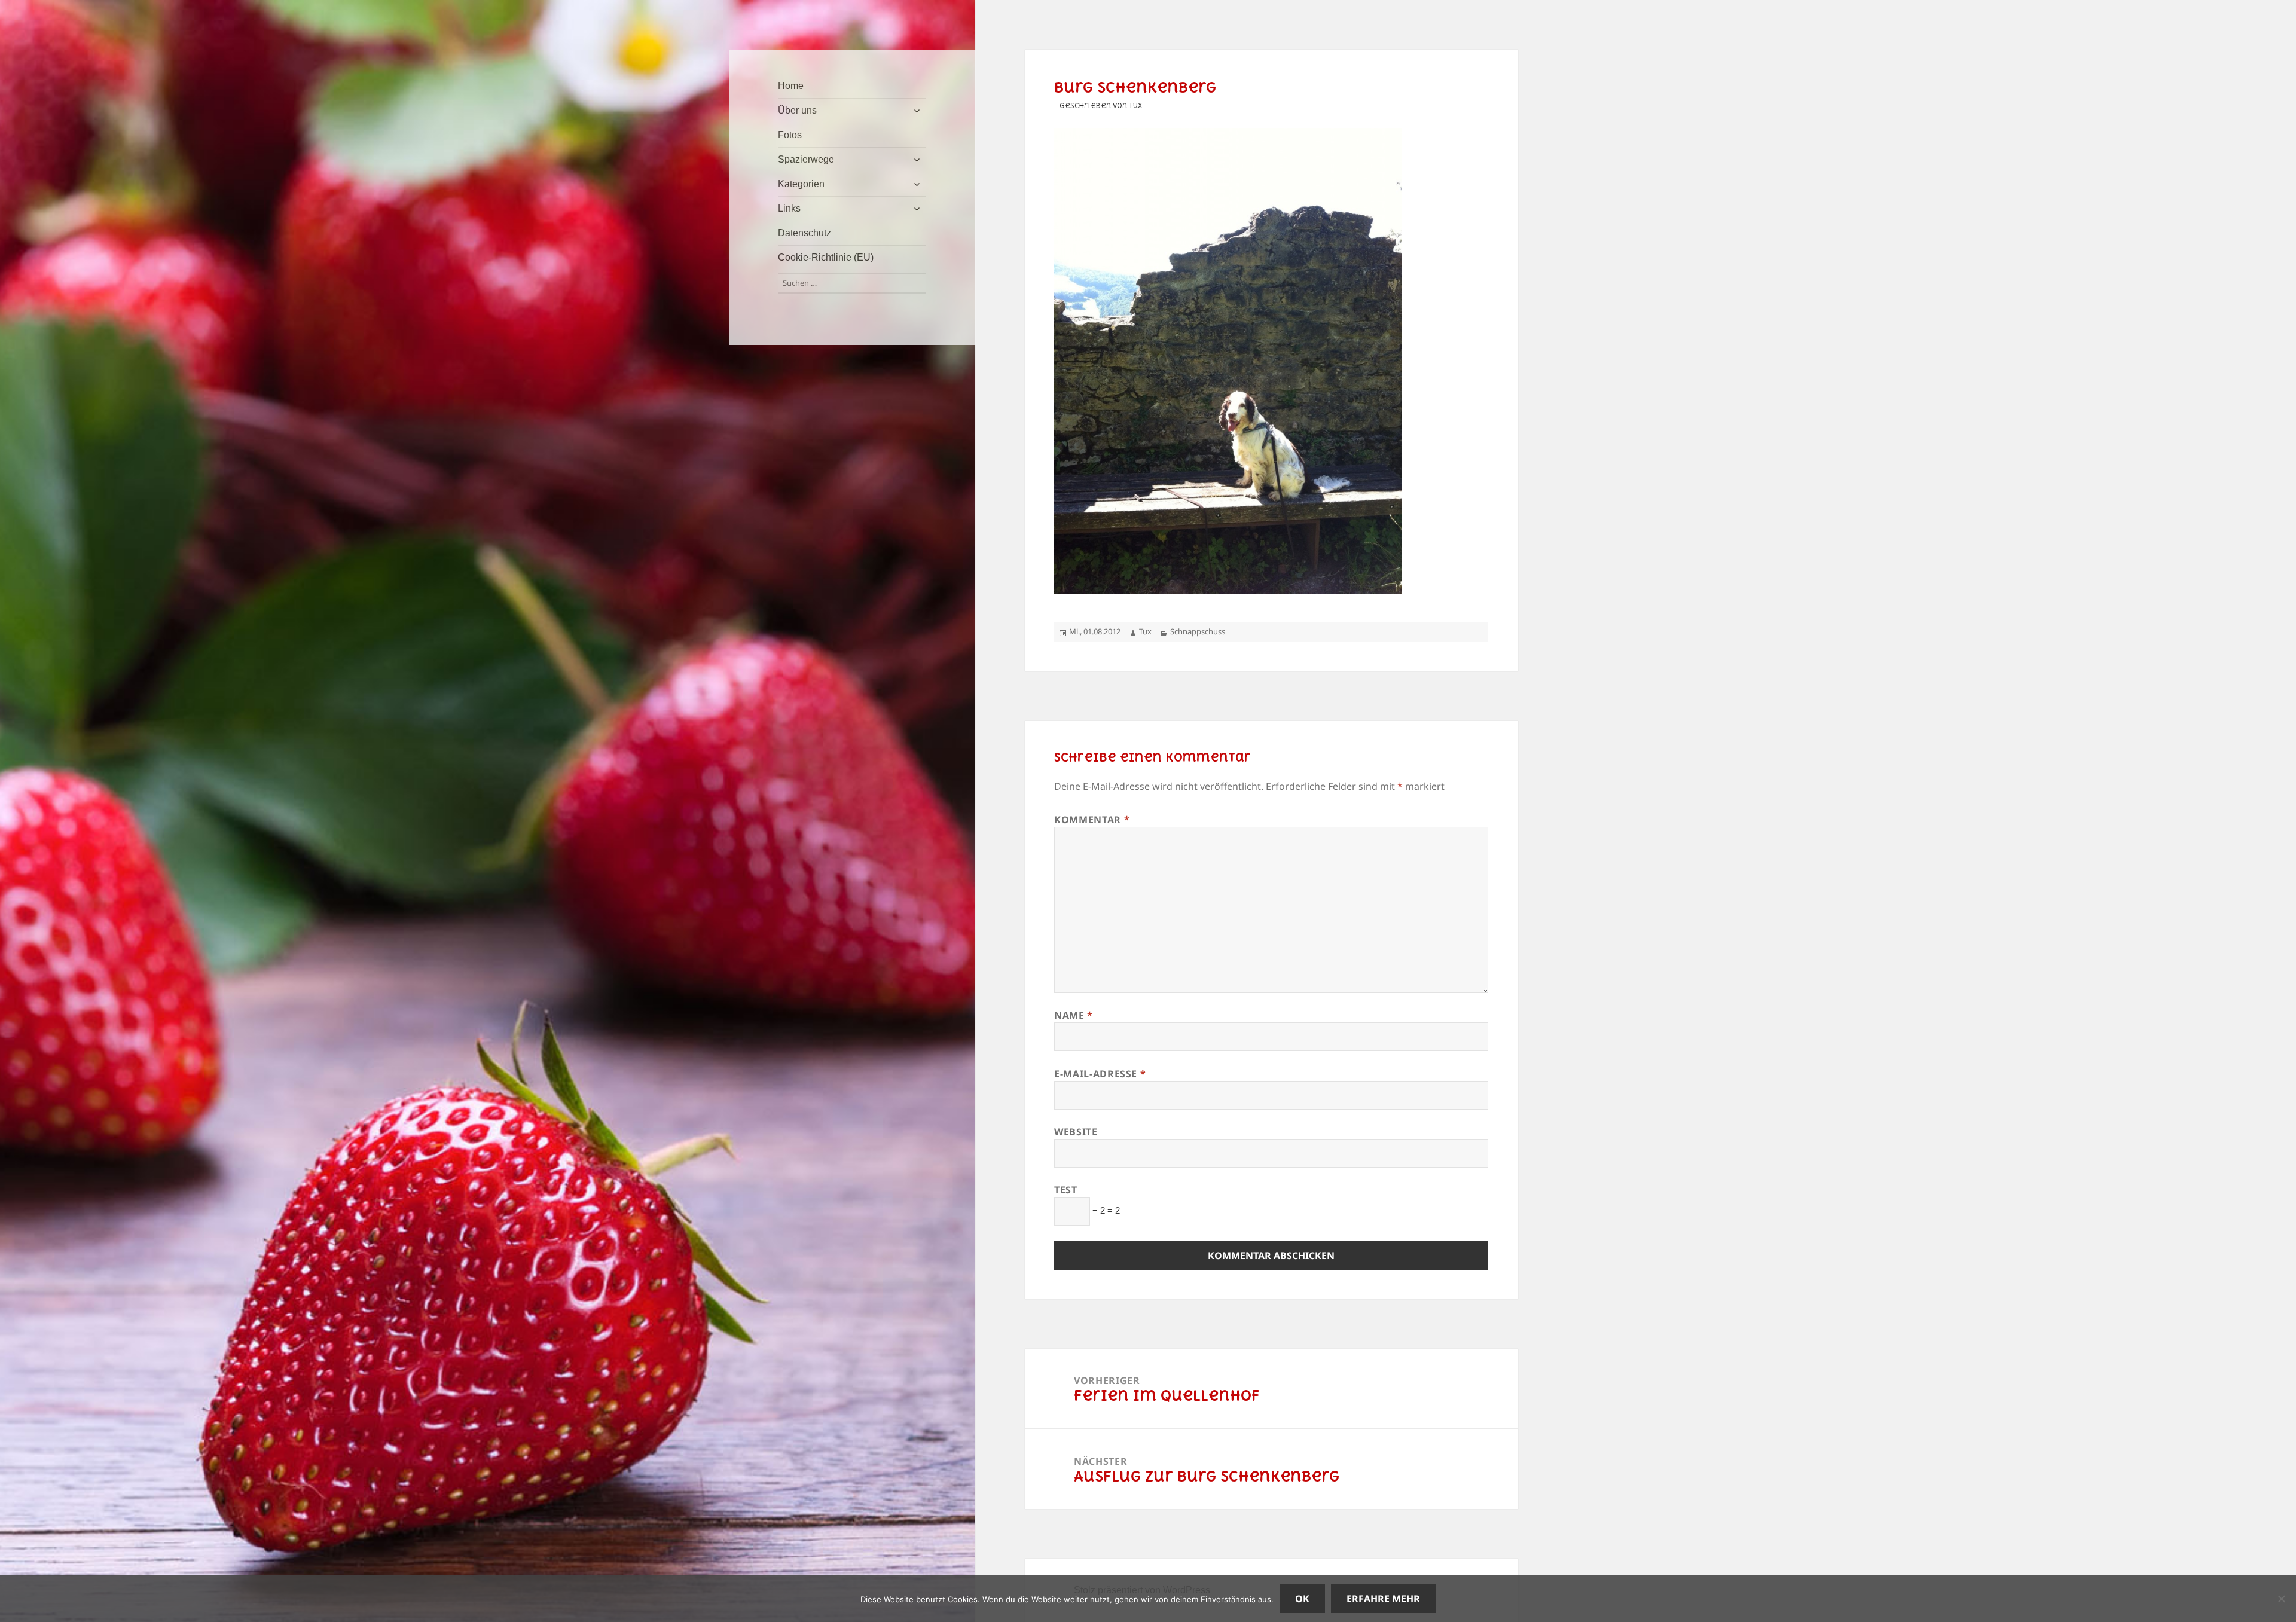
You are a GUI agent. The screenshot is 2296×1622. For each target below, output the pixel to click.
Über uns (797, 110)
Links (789, 208)
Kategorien (801, 184)
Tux (1145, 631)
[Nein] (2281, 1599)
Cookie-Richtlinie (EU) (826, 257)
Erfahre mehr (1383, 1599)
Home (791, 86)
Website (1076, 1132)
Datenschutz (804, 233)
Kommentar (1092, 820)
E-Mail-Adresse (1100, 1074)
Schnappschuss (1198, 631)
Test (1066, 1190)
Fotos (790, 135)
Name (1074, 1015)
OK (1302, 1599)
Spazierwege (806, 159)
